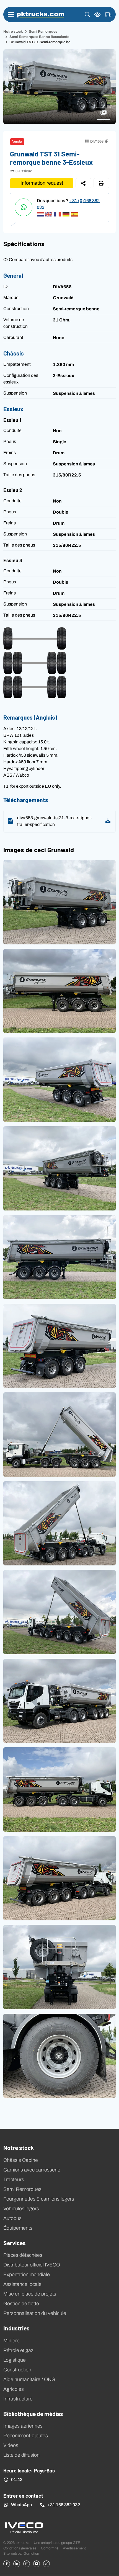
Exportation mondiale (27, 2274)
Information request (42, 183)
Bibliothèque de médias (33, 2413)
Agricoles (14, 2389)
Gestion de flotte (21, 2304)
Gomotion (31, 2553)
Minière (11, 2341)
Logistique (15, 2360)
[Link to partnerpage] (24, 2527)
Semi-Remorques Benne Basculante (39, 37)
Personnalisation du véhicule (35, 2313)
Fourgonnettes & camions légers (39, 2199)
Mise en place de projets (30, 2294)
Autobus (12, 2218)
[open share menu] (83, 183)
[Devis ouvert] (108, 15)
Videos (11, 2445)
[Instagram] (27, 2564)
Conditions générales (20, 2548)
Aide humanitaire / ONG (29, 2379)
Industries (16, 2328)
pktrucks (41, 15)
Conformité (50, 2548)
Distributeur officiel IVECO (32, 2265)
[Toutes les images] (106, 116)
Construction (17, 2370)
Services (15, 2243)
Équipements (18, 2228)
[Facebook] (7, 2564)
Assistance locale (22, 2284)
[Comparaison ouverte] (98, 15)
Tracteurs (14, 2180)
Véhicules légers (21, 2209)
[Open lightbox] (59, 902)
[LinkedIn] (17, 2564)
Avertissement (74, 2548)
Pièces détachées (23, 2255)
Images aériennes (23, 2426)
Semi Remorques (43, 31)
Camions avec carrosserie (32, 2170)
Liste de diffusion (21, 2455)
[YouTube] (37, 2564)
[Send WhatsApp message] (24, 207)
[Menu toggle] (11, 14)
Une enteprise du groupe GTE (57, 2543)
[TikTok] (46, 2564)
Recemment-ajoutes (26, 2436)
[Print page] (101, 183)
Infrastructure (18, 2399)
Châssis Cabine (21, 2160)
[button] (87, 14)
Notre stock (13, 31)
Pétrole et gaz (18, 2350)
